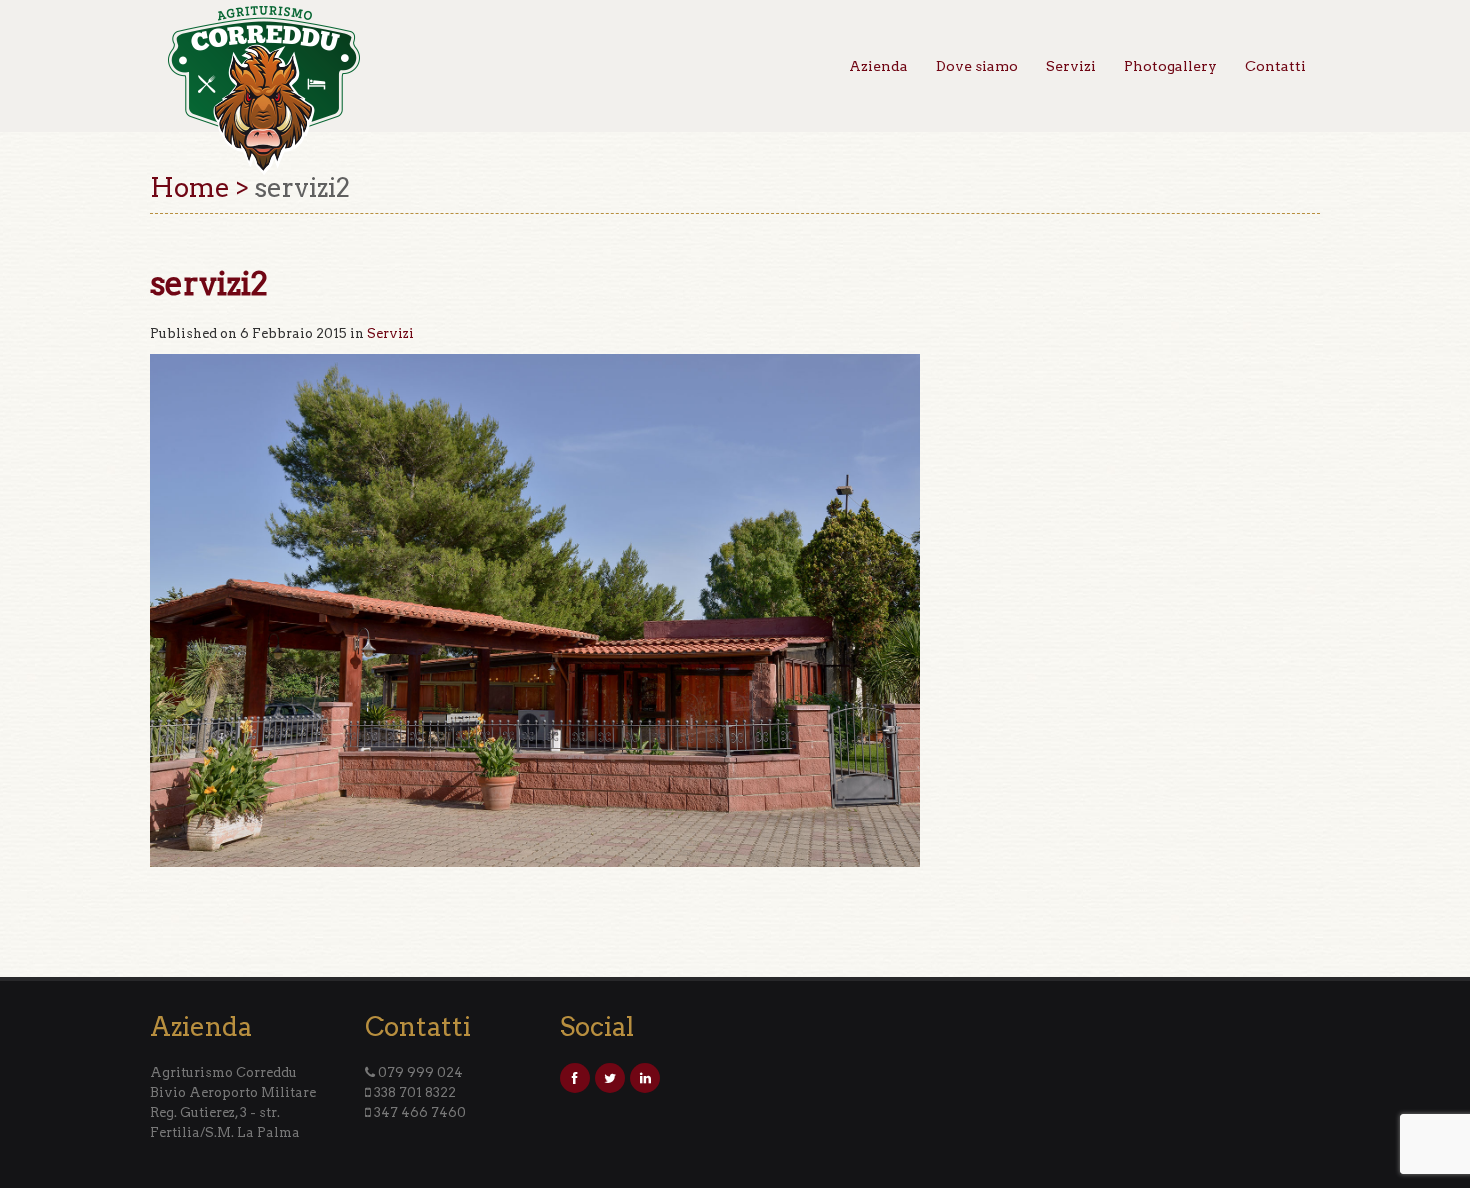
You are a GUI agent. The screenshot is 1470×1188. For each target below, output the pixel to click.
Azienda (878, 66)
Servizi (1071, 66)
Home (190, 187)
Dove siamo (977, 66)
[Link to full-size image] (535, 609)
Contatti (1275, 66)
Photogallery (1170, 66)
